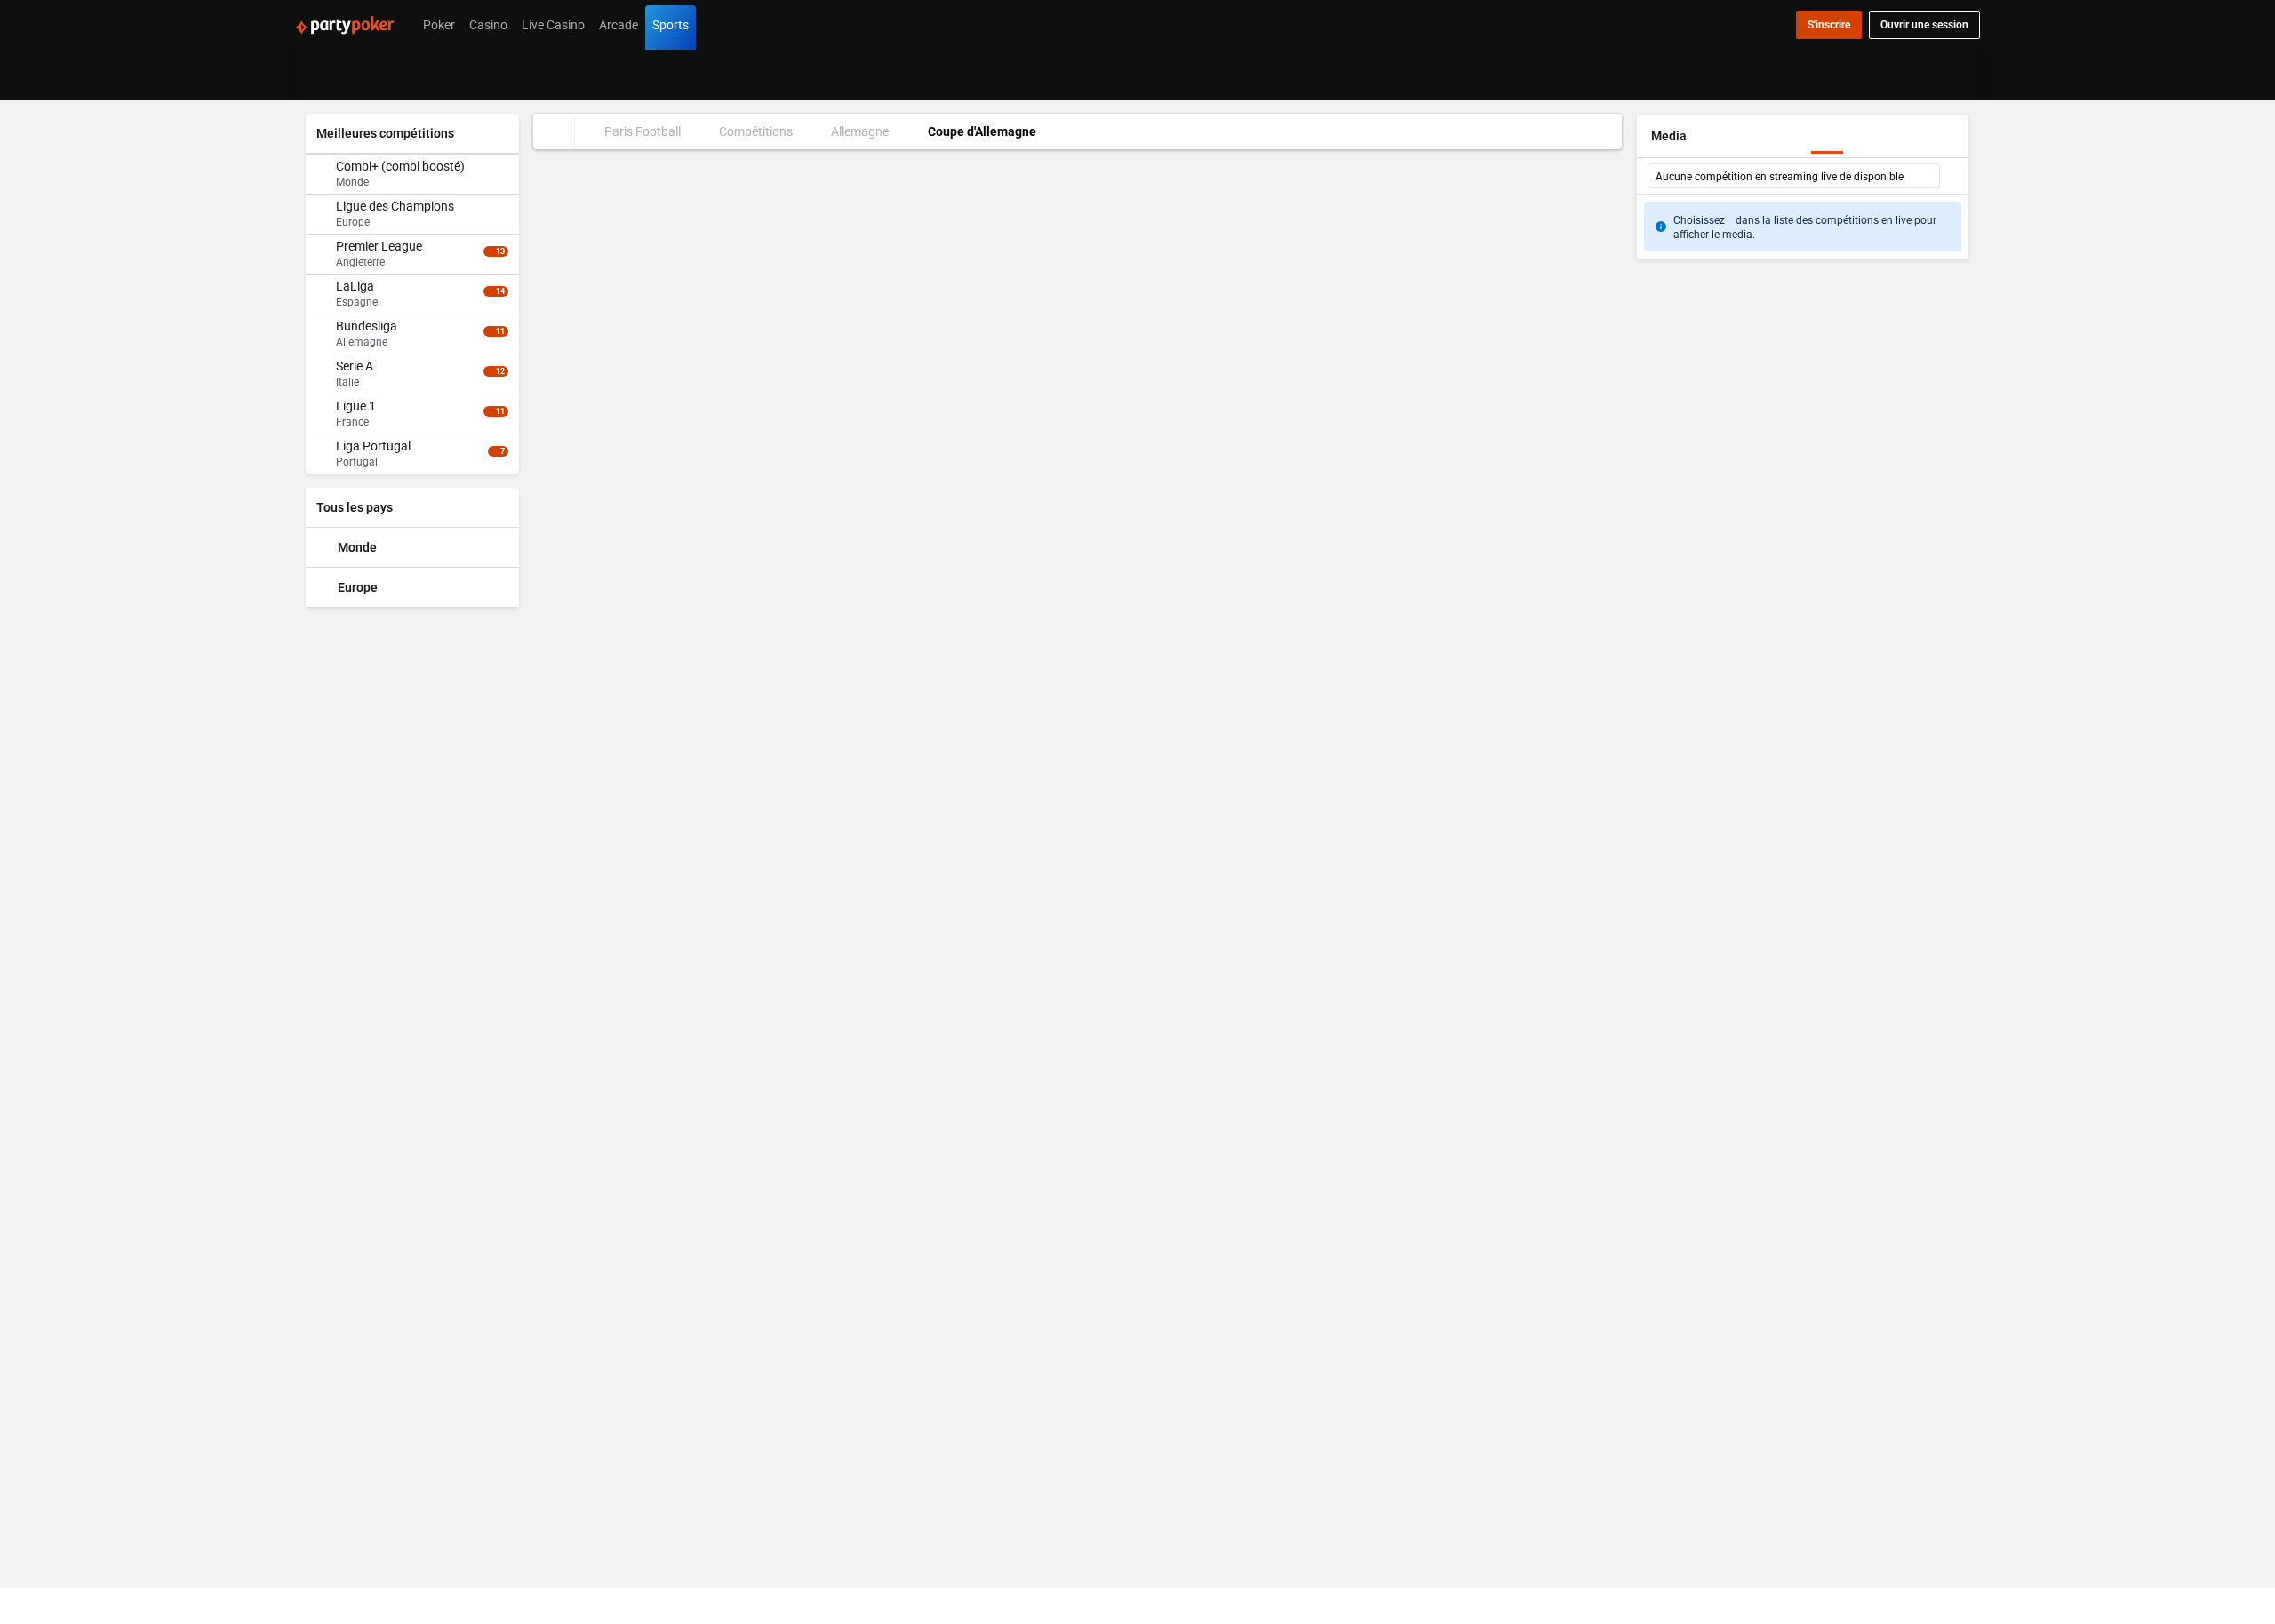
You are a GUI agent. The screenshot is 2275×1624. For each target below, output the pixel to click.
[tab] (336, 119)
